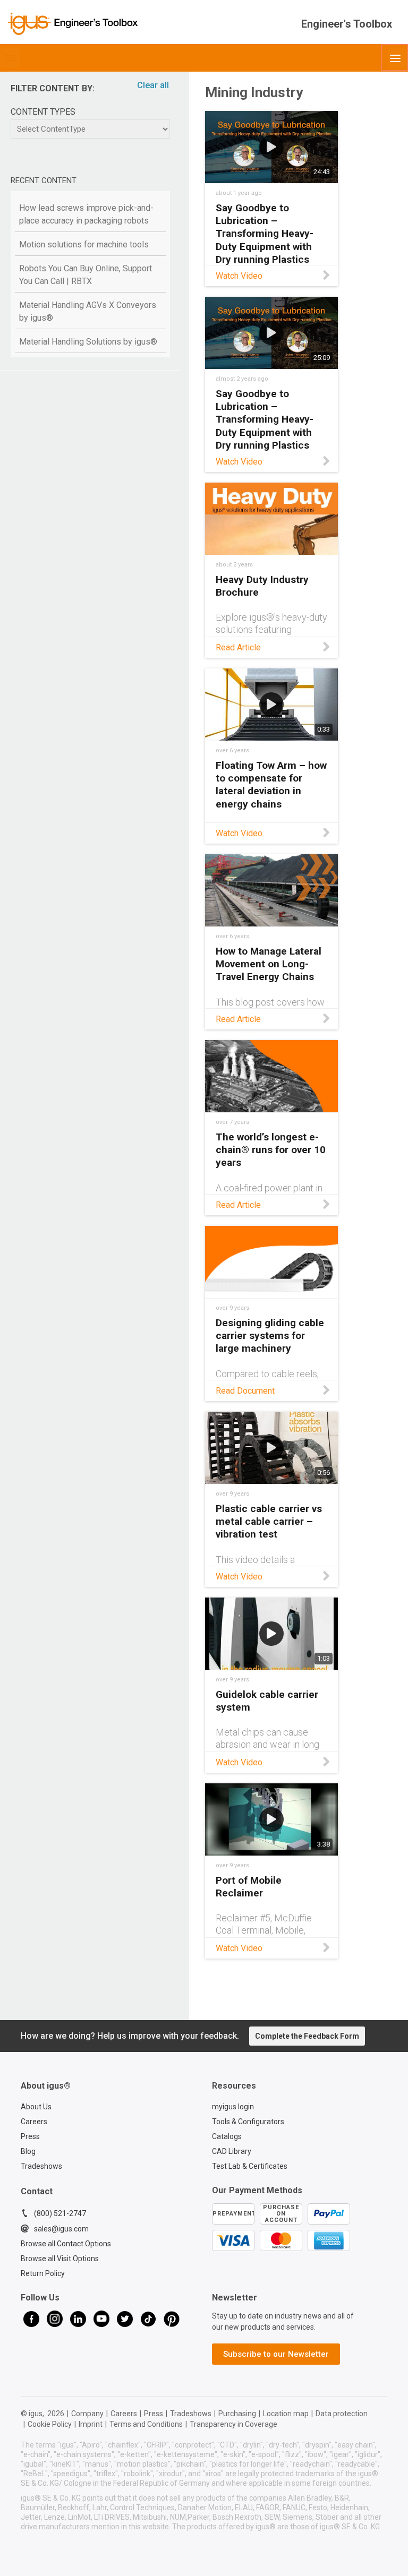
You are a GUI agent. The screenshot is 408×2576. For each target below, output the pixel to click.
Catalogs (227, 2136)
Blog (28, 2151)
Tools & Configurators (248, 2122)
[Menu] (395, 57)
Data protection (342, 2414)
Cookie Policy (50, 2424)
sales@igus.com (61, 2229)
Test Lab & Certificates (250, 2166)
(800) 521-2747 (60, 2213)
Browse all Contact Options (66, 2244)
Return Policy (43, 2273)
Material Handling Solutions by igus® (88, 342)
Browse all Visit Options (60, 2259)
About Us (36, 2107)
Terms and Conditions (146, 2424)
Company (87, 2414)
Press (30, 2136)
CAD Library (232, 2151)
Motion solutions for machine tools (84, 244)
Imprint (91, 2424)
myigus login (233, 2107)
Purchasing (237, 2414)
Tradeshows (41, 2166)
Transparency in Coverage (233, 2424)
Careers (34, 2122)
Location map (286, 2414)
